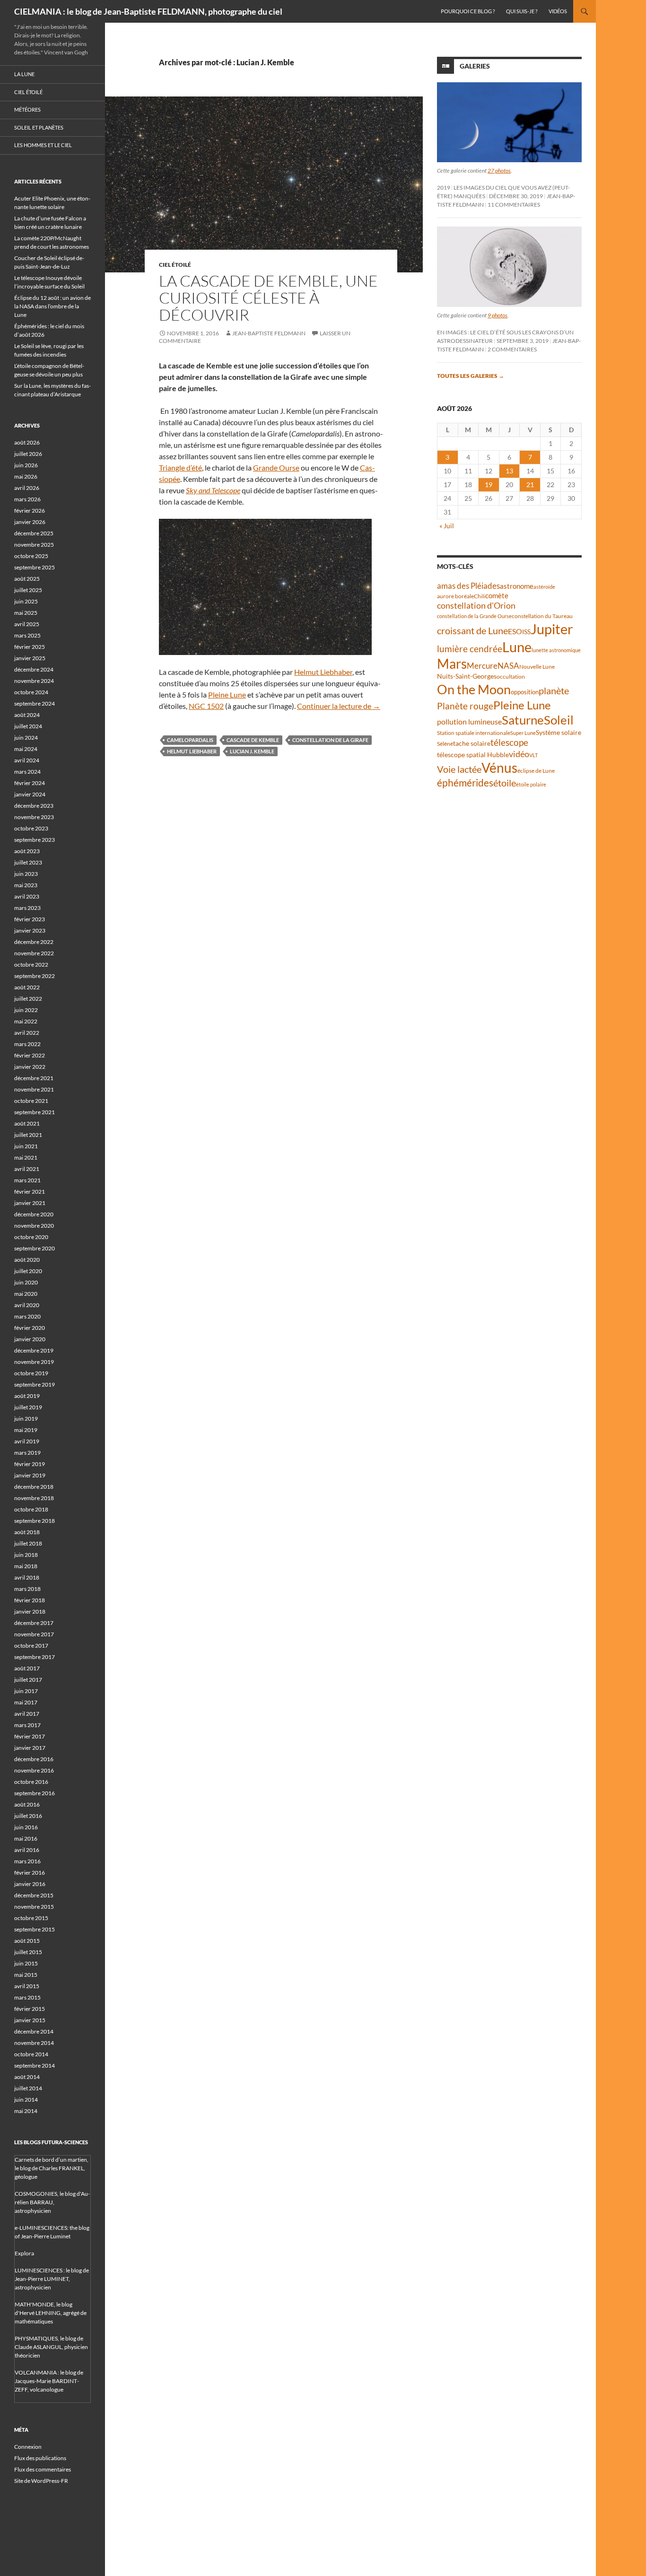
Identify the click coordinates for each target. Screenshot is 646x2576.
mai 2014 (26, 2111)
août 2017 (27, 1668)
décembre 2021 (34, 1078)
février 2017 (30, 1736)
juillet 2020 (28, 1271)
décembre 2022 (34, 942)
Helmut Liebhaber (323, 672)
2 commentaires (512, 349)
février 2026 (30, 511)
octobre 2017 (31, 1646)
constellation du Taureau (542, 616)
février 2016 (30, 1873)
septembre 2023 (35, 840)
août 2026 (27, 442)
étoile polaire (531, 784)
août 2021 (27, 1123)
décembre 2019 (34, 1350)
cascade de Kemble (253, 740)
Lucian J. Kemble (252, 751)
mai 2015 (26, 1975)
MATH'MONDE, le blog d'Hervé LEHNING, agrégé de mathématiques (51, 2313)
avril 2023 (27, 896)
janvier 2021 (30, 1203)
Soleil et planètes (39, 127)
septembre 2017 (35, 1657)
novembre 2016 (34, 1770)
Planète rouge (465, 706)
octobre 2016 (31, 1782)
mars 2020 (27, 1316)
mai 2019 (26, 1430)
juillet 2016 (28, 1816)
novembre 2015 (34, 1907)
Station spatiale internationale (474, 733)
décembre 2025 (34, 533)
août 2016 (27, 1804)
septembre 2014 (35, 2065)
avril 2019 (27, 1441)
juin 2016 (26, 1827)
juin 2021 (26, 1146)
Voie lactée (459, 769)
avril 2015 (27, 1986)
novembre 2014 (34, 2043)
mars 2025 (27, 635)
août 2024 (27, 715)
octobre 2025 (31, 556)
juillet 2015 (28, 1952)
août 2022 (27, 987)
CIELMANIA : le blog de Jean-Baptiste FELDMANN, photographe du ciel (148, 11)
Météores (27, 109)
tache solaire (472, 743)
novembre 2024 (34, 681)
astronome (517, 586)
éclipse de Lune (536, 771)
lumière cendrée (470, 649)
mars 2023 (27, 908)
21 (530, 485)
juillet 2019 (28, 1407)
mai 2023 (26, 885)
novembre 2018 (34, 1498)
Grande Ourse (276, 467)
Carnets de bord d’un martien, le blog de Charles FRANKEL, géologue (52, 2168)
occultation (511, 677)
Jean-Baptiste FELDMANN (269, 333)
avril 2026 (27, 488)
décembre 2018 (34, 1487)
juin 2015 (26, 1963)
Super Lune (523, 733)
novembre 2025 (34, 545)
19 (489, 485)
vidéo (519, 754)
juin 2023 (26, 874)
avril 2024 (27, 760)
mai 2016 (26, 1838)
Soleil (559, 720)
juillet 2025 (28, 590)
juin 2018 (26, 1555)
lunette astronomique (556, 650)
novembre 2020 (34, 1226)
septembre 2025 (35, 567)
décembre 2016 (34, 1759)
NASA (508, 666)
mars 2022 (27, 1044)
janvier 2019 (30, 1475)
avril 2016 (27, 1850)
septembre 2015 (35, 1929)
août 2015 (27, 1941)
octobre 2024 (31, 692)
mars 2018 (27, 1589)
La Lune (24, 74)
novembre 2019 (34, 1362)
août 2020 (27, 1260)
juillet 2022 (28, 999)
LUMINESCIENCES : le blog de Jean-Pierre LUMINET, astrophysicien (52, 2279)
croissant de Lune (472, 630)
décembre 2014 (34, 2031)
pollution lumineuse (469, 721)
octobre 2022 (31, 965)
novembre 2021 (34, 1089)
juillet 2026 (28, 454)
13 (509, 471)
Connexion (28, 2447)
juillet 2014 (28, 2088)
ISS (526, 632)
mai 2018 (26, 1566)
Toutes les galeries (471, 376)
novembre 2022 (34, 953)
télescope (509, 742)
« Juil (447, 526)
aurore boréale (455, 596)
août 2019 (27, 1396)
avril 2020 (27, 1305)
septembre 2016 (35, 1793)
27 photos (499, 170)
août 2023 (27, 851)
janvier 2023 (30, 930)
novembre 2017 (34, 1634)
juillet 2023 (28, 862)
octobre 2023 (31, 828)
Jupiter (552, 629)
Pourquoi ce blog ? (468, 11)
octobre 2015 (31, 1918)
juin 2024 (26, 738)
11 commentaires (514, 205)
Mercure (482, 666)
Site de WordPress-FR (41, 2481)
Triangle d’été (180, 467)
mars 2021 (27, 1180)
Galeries (475, 66)
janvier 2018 (30, 1611)
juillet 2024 (28, 726)
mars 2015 (27, 1997)
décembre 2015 (34, 1895)
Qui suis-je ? (522, 11)
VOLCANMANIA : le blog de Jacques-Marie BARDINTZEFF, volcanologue (49, 2381)
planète (554, 690)
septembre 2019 (35, 1384)
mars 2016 (27, 1861)
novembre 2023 (34, 817)
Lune (517, 647)
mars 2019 (27, 1453)
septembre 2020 (35, 1248)
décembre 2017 (34, 1623)
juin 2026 (26, 465)
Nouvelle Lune (537, 667)
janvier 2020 (30, 1339)
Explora (24, 2253)
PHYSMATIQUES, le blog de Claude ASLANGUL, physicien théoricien (51, 2347)
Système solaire (559, 732)
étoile (505, 783)
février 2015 (30, 2009)
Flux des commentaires (43, 2469)
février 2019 (30, 1464)
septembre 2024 (35, 703)
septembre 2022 (35, 976)
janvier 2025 (30, 658)
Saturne (523, 720)
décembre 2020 (34, 1214)
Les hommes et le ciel (43, 145)
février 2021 (30, 1192)
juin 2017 (26, 1691)
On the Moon (474, 689)
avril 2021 (27, 1169)
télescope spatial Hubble (473, 755)
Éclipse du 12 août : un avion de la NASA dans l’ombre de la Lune (52, 306)
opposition (525, 692)
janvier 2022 (30, 1067)
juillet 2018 (28, 1543)
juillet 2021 (28, 1135)
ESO (515, 631)
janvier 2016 (30, 1884)
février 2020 (30, 1328)
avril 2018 (27, 1577)
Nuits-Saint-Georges (467, 676)
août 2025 (27, 579)
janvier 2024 (30, 794)
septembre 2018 (35, 1521)
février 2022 (30, 1055)
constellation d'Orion (476, 606)
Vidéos (558, 11)
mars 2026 (27, 499)
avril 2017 (27, 1714)
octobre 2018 (31, 1509)
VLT (533, 755)
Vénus (499, 768)
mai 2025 (26, 613)
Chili (480, 596)
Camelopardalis (190, 740)
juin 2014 (26, 2100)
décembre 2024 (34, 669)
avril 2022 (27, 1033)
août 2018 (27, 1532)
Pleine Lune (227, 694)
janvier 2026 (30, 522)
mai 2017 (26, 1702)
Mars (452, 664)
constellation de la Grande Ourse (474, 616)
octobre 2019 (31, 1373)
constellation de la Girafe (330, 740)
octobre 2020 (31, 1237)
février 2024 (30, 783)
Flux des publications (40, 2458)
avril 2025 (27, 624)
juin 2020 (26, 1282)
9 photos (498, 315)
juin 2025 (26, 601)
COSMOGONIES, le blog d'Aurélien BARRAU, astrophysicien (52, 2202)
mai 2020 (26, 1294)
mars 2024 (27, 772)
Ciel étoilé (175, 265)
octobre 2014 (31, 2054)
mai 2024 (26, 749)
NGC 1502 (206, 706)
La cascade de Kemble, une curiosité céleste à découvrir (268, 298)
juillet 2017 (28, 1680)
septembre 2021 (35, 1112)
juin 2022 (26, 1010)
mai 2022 (26, 1021)
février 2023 (30, 919)
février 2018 (30, 1600)
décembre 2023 (34, 806)
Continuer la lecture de (339, 706)
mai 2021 (26, 1157)
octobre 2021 (31, 1101)
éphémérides (465, 782)
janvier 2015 (30, 2020)
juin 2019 (26, 1419)
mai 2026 (26, 476)
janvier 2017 (30, 1748)
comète (497, 595)
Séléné (445, 744)
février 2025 (30, 647)
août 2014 (27, 2077)
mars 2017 (27, 1725)
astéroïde (544, 587)
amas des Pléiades (468, 586)
